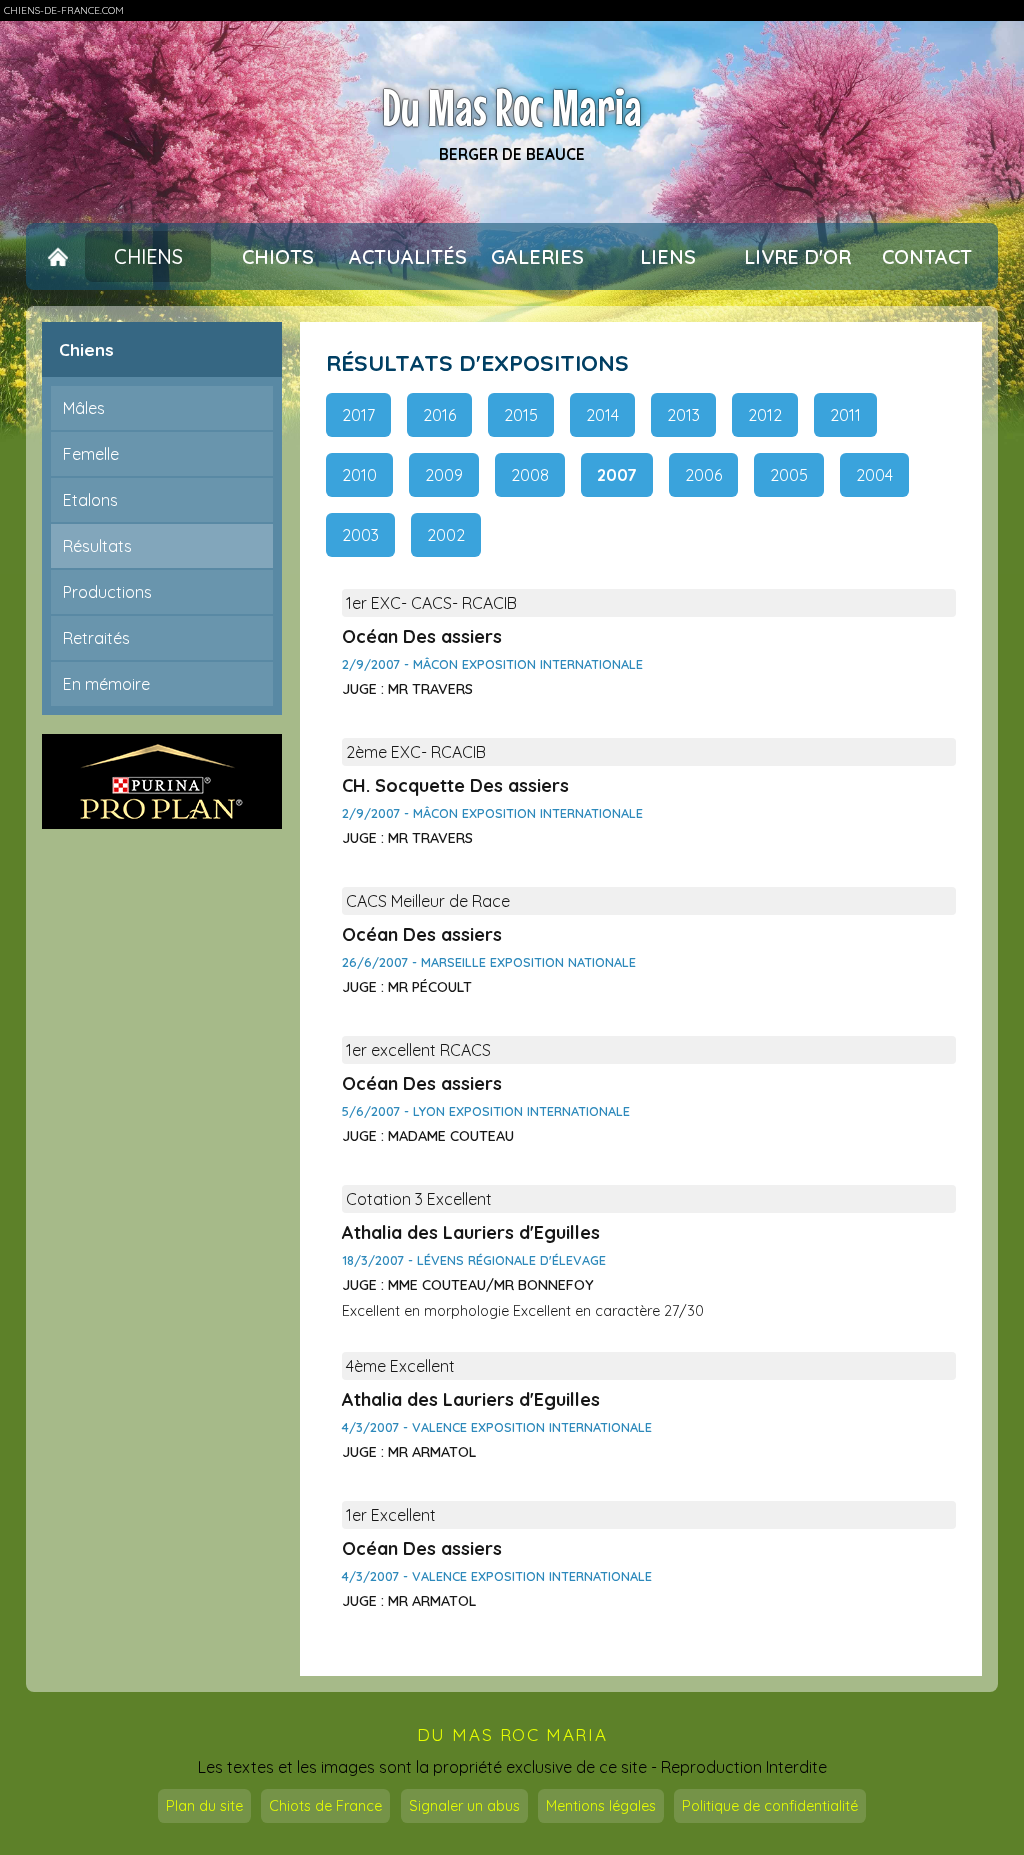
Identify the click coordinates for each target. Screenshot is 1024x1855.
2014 (602, 415)
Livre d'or (797, 256)
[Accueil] (58, 256)
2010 (359, 475)
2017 (358, 415)
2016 (439, 415)
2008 (530, 475)
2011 (845, 415)
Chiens (148, 256)
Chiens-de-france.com (64, 10)
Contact (927, 256)
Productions (107, 592)
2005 (789, 475)
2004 (874, 475)
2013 (683, 415)
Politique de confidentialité (770, 1806)
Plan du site (204, 1806)
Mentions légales (601, 1806)
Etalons (90, 500)
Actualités (408, 256)
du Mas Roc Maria (512, 1734)
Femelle (91, 454)
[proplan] (162, 781)
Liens (668, 256)
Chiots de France (325, 1806)
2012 (765, 415)
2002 (446, 535)
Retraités (96, 638)
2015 (521, 415)
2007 (617, 475)
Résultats (97, 546)
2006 (703, 475)
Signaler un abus (464, 1806)
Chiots (278, 256)
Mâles (84, 408)
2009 (444, 475)
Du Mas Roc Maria (512, 108)
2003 (360, 535)
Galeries (537, 256)
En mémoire (106, 684)
